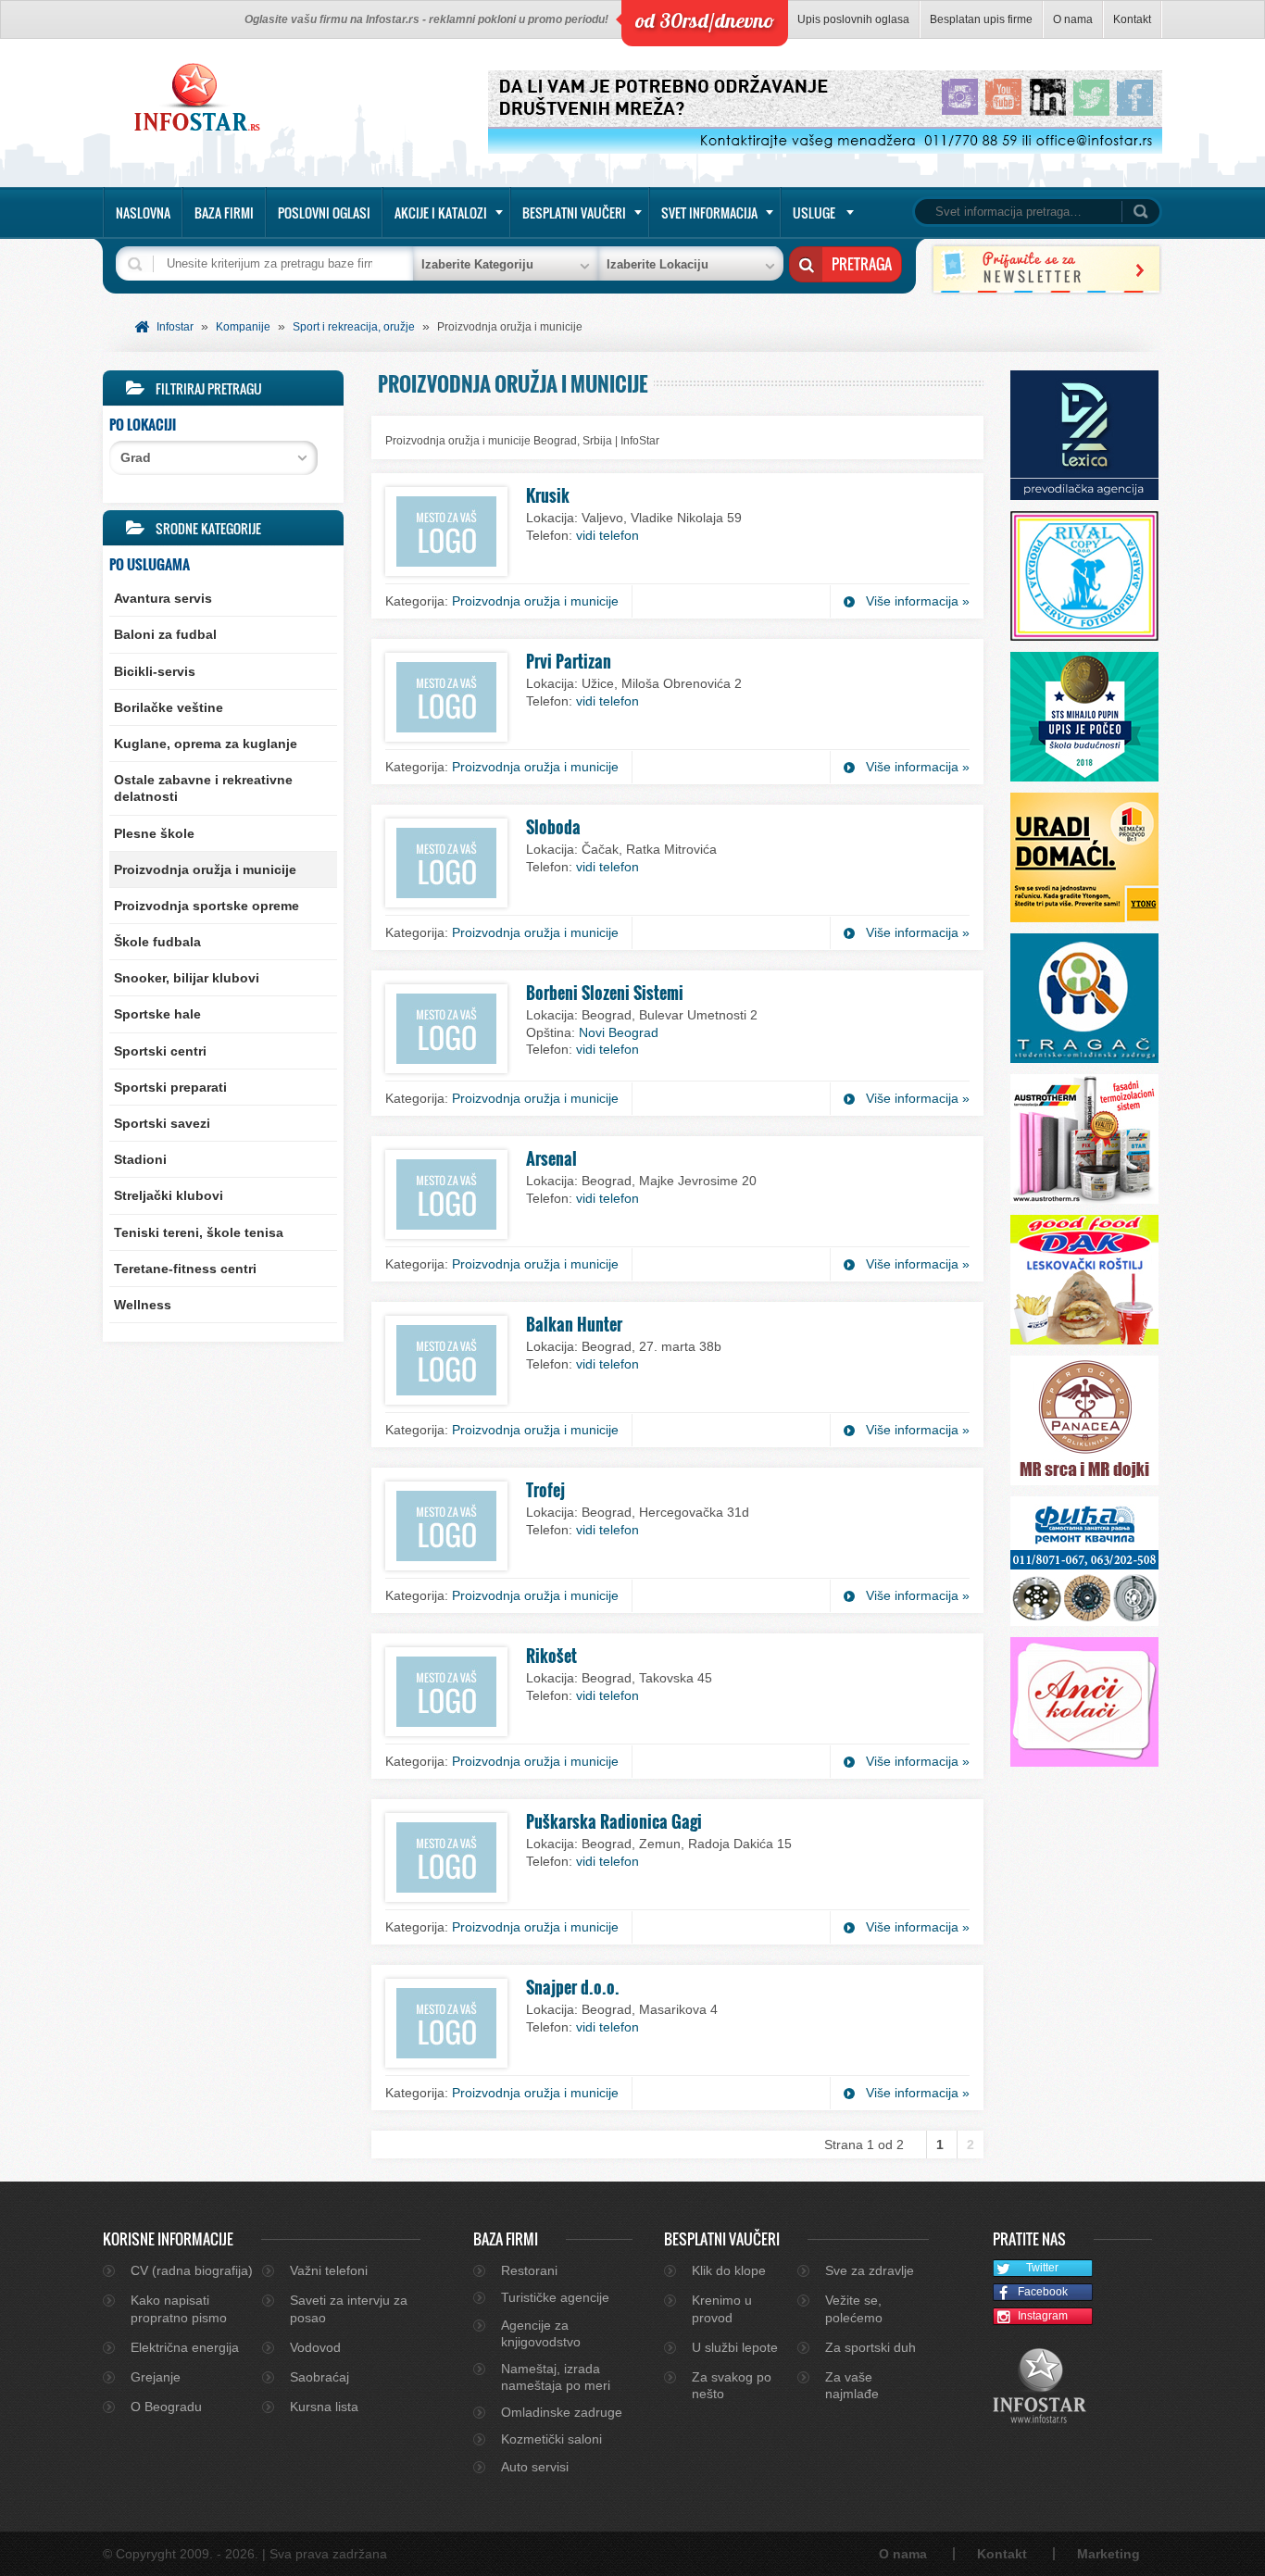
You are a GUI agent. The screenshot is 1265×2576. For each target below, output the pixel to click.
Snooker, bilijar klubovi (187, 978)
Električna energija (185, 2347)
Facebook (1043, 2292)
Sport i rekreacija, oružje (354, 327)
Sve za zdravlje (870, 2270)
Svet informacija (709, 213)
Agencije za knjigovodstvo (541, 2333)
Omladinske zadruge (562, 2412)
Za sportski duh (870, 2347)
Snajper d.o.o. (573, 1987)
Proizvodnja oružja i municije (205, 869)
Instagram (1043, 2316)
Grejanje (156, 2377)
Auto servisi (535, 2467)
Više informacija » (918, 601)
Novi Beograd (619, 1032)
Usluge (814, 213)
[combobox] (213, 458)
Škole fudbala (157, 942)
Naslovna (143, 213)
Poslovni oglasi (324, 213)
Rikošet (551, 1656)
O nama (1073, 19)
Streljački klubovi (169, 1195)
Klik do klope (729, 2270)
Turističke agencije (555, 2297)
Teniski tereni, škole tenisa (199, 1232)
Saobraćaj (319, 2377)
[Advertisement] (223, 1479)
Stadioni (140, 1159)
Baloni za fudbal (165, 634)
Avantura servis (163, 598)
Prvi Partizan (569, 661)
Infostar (175, 327)
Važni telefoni (329, 2270)
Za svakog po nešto (732, 2385)
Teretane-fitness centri (185, 1269)
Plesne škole (154, 833)
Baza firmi (224, 213)
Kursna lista (324, 2407)
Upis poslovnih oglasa (853, 19)
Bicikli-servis (155, 671)
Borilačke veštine (169, 707)
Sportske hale (157, 1014)
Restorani (529, 2270)
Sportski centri (160, 1051)
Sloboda (553, 827)
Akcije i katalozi (441, 213)
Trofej (545, 1490)
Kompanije (243, 327)
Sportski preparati (170, 1087)
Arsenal (551, 1158)
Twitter (1042, 2268)
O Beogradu (166, 2407)
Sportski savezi (162, 1123)
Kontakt (1132, 19)
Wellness (143, 1305)
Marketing (1108, 2554)
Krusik (548, 495)
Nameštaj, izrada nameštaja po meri (556, 2377)
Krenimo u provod (722, 2308)
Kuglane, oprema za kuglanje (206, 744)
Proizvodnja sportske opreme (207, 906)
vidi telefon (607, 535)
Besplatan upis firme (981, 19)
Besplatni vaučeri (574, 213)
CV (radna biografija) (192, 2270)
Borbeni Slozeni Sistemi (605, 993)
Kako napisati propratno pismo (179, 2308)
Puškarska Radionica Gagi (614, 1821)
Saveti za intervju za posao (349, 2308)
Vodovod (315, 2347)
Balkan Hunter (574, 1324)
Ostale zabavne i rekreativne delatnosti (203, 788)
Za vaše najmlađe (852, 2385)
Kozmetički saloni (551, 2439)
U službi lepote (735, 2347)
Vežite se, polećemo (854, 2308)
